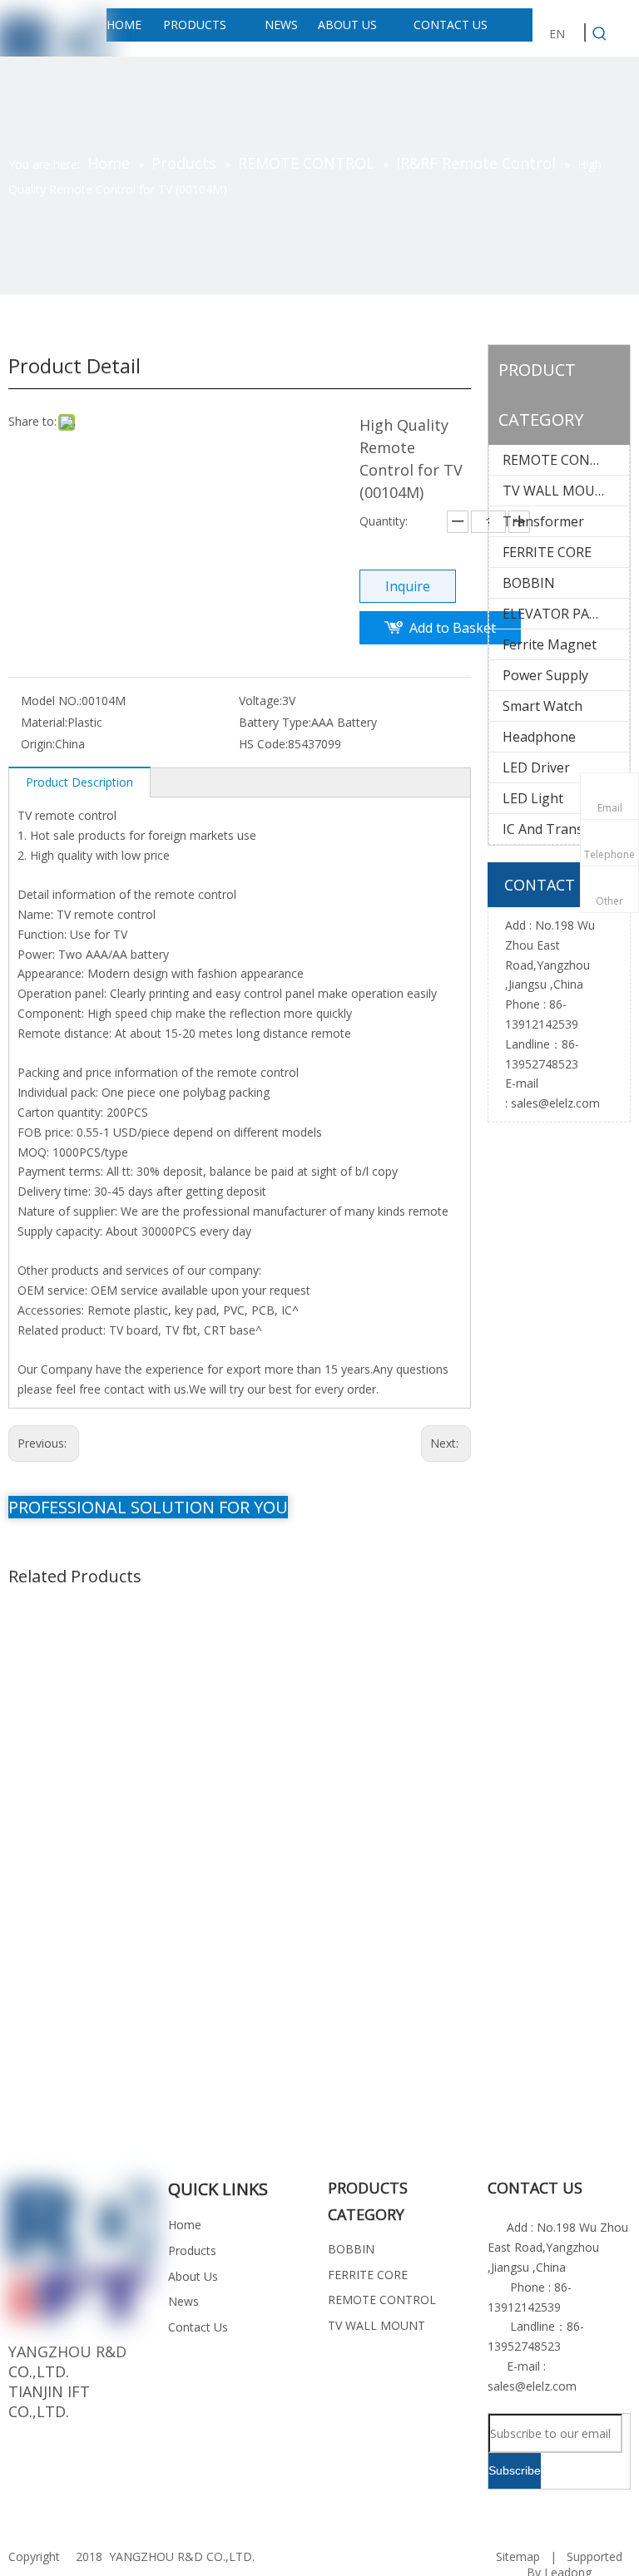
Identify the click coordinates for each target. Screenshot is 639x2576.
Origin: (38, 744)
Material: (44, 722)
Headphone (539, 737)
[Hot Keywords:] (600, 34)
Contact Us (198, 2327)
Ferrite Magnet (550, 644)
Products (192, 2250)
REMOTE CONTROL (564, 460)
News (183, 2301)
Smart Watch (542, 706)
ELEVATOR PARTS (558, 614)
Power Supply (545, 675)
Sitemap (518, 2556)
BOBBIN (529, 583)
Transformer (543, 521)
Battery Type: (275, 722)
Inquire (408, 586)
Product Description (79, 782)
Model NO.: (51, 701)
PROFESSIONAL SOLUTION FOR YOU (148, 1507)
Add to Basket (453, 628)
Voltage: (260, 701)
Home (185, 2225)
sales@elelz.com (555, 1103)
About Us (193, 2276)
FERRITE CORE (547, 552)
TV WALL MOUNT (559, 491)
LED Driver (536, 767)
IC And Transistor (557, 829)
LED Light (533, 798)
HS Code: (263, 744)
